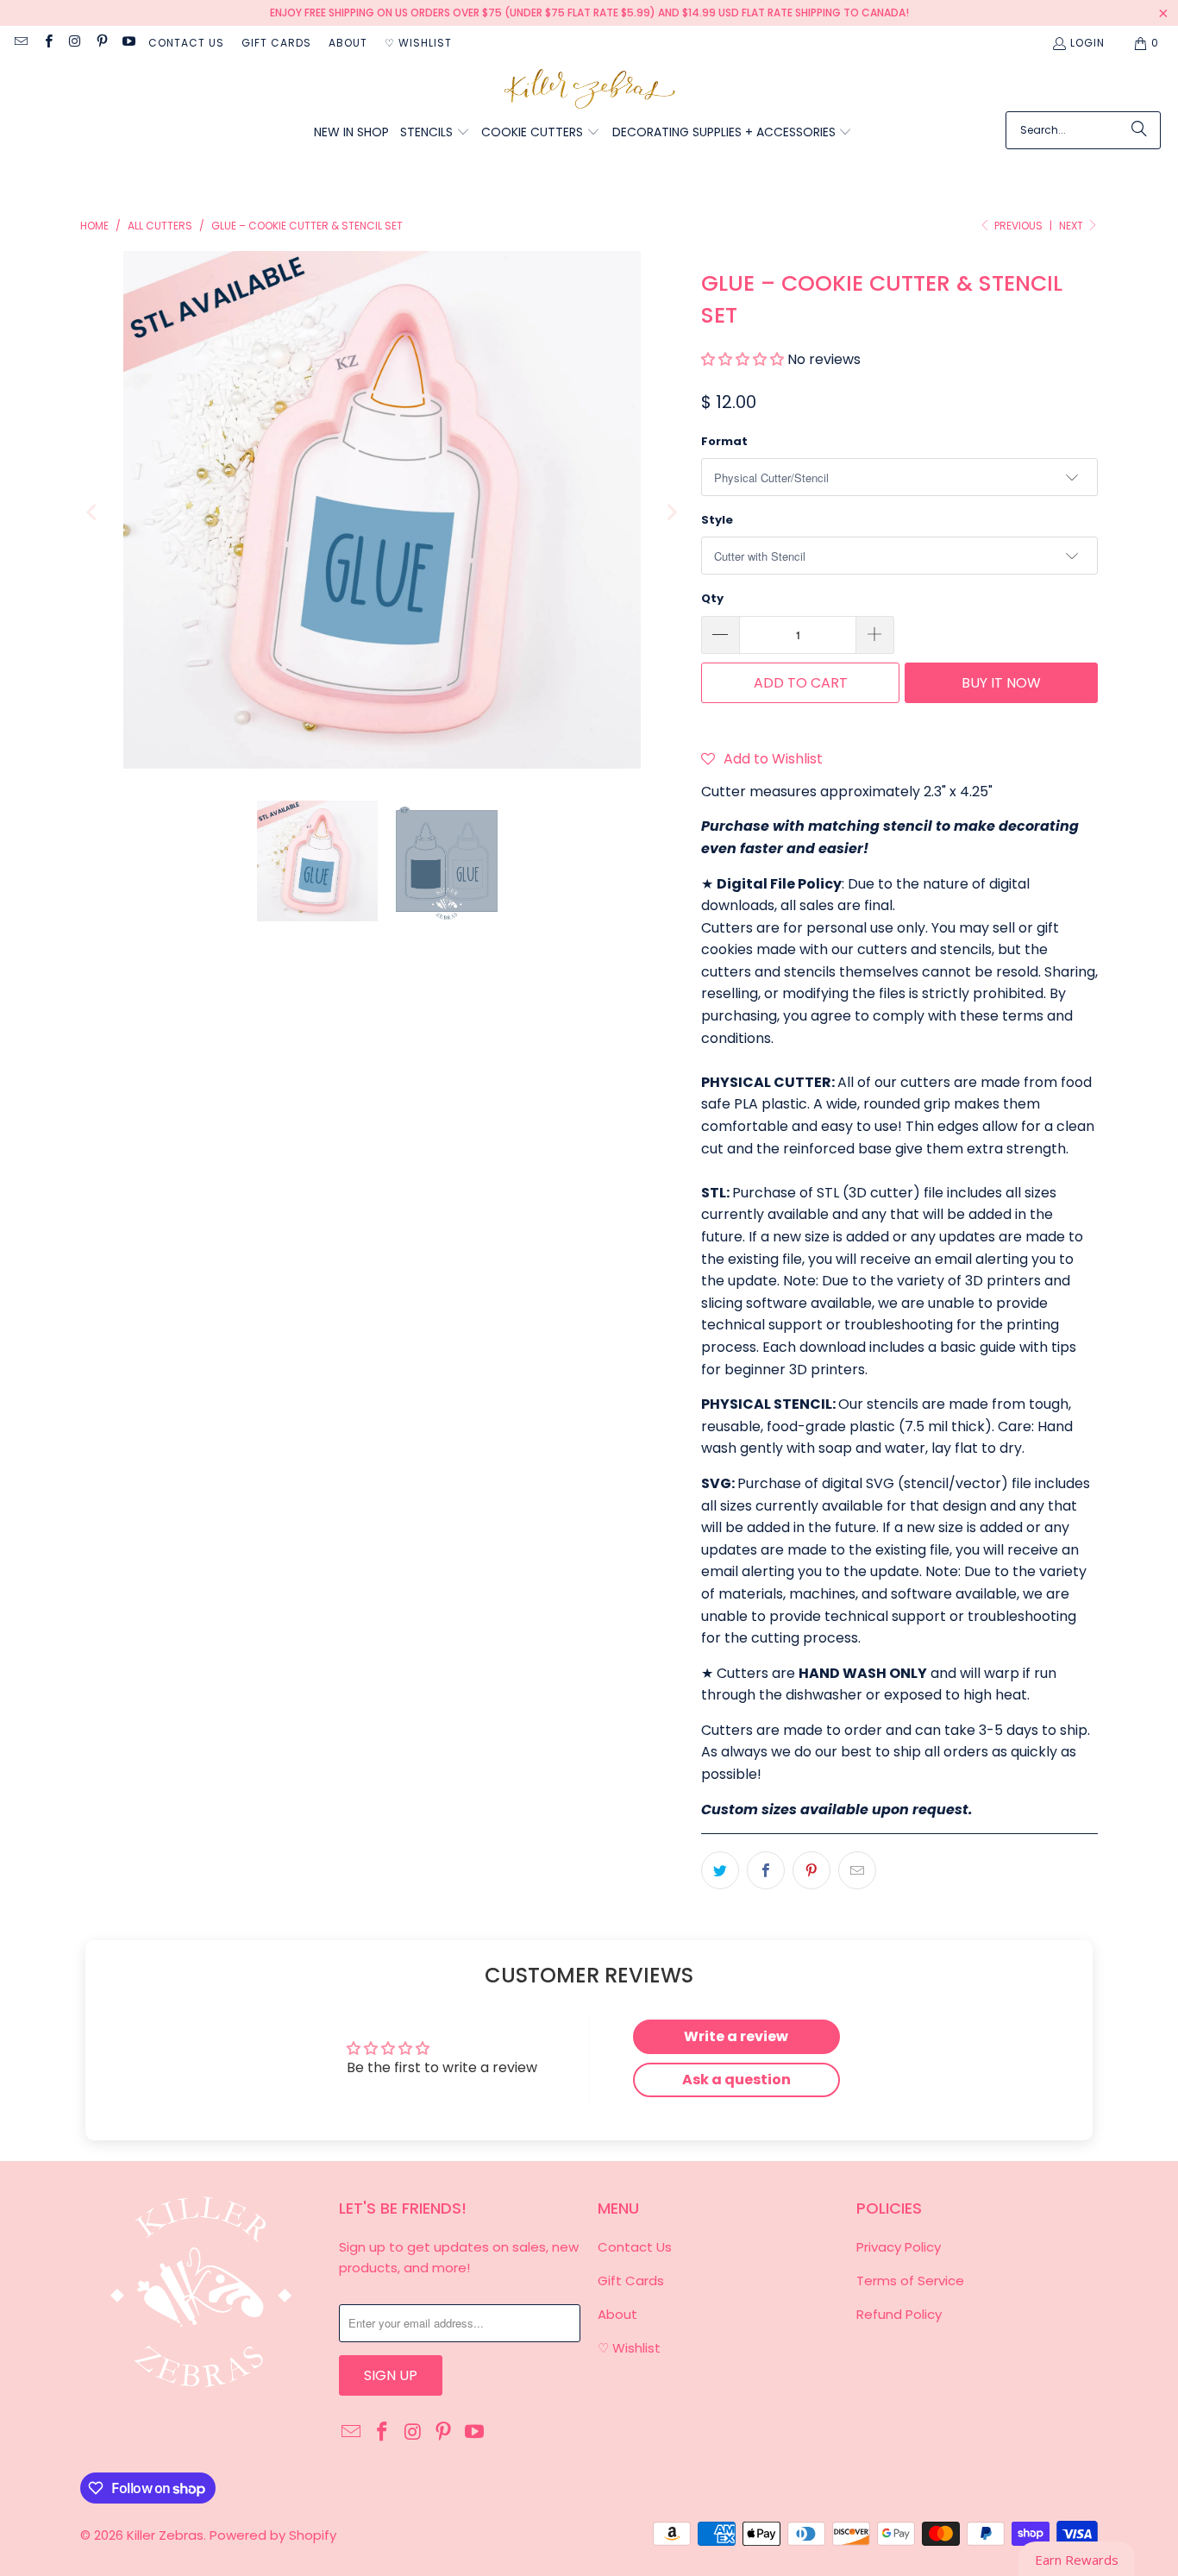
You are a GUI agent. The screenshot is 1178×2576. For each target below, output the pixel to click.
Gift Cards (276, 43)
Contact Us (186, 43)
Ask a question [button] (736, 2080)
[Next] (671, 513)
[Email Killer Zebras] (20, 43)
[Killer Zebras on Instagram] (75, 43)
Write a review (736, 2036)
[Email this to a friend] (857, 1870)
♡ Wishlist (418, 43)
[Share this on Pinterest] (811, 1870)
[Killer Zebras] (589, 90)
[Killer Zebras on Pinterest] (101, 43)
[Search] (1139, 130)
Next (1072, 226)
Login (1087, 43)
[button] (435, 133)
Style (717, 520)
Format (724, 441)
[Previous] (93, 513)
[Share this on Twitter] (720, 1870)
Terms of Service (910, 2281)
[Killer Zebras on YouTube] (128, 43)
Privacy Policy (899, 2247)
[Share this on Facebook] (766, 1870)
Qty (712, 598)
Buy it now (1001, 683)
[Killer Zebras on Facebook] (47, 43)
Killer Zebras (165, 2535)
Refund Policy (899, 2314)
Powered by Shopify (273, 2535)
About (348, 43)
